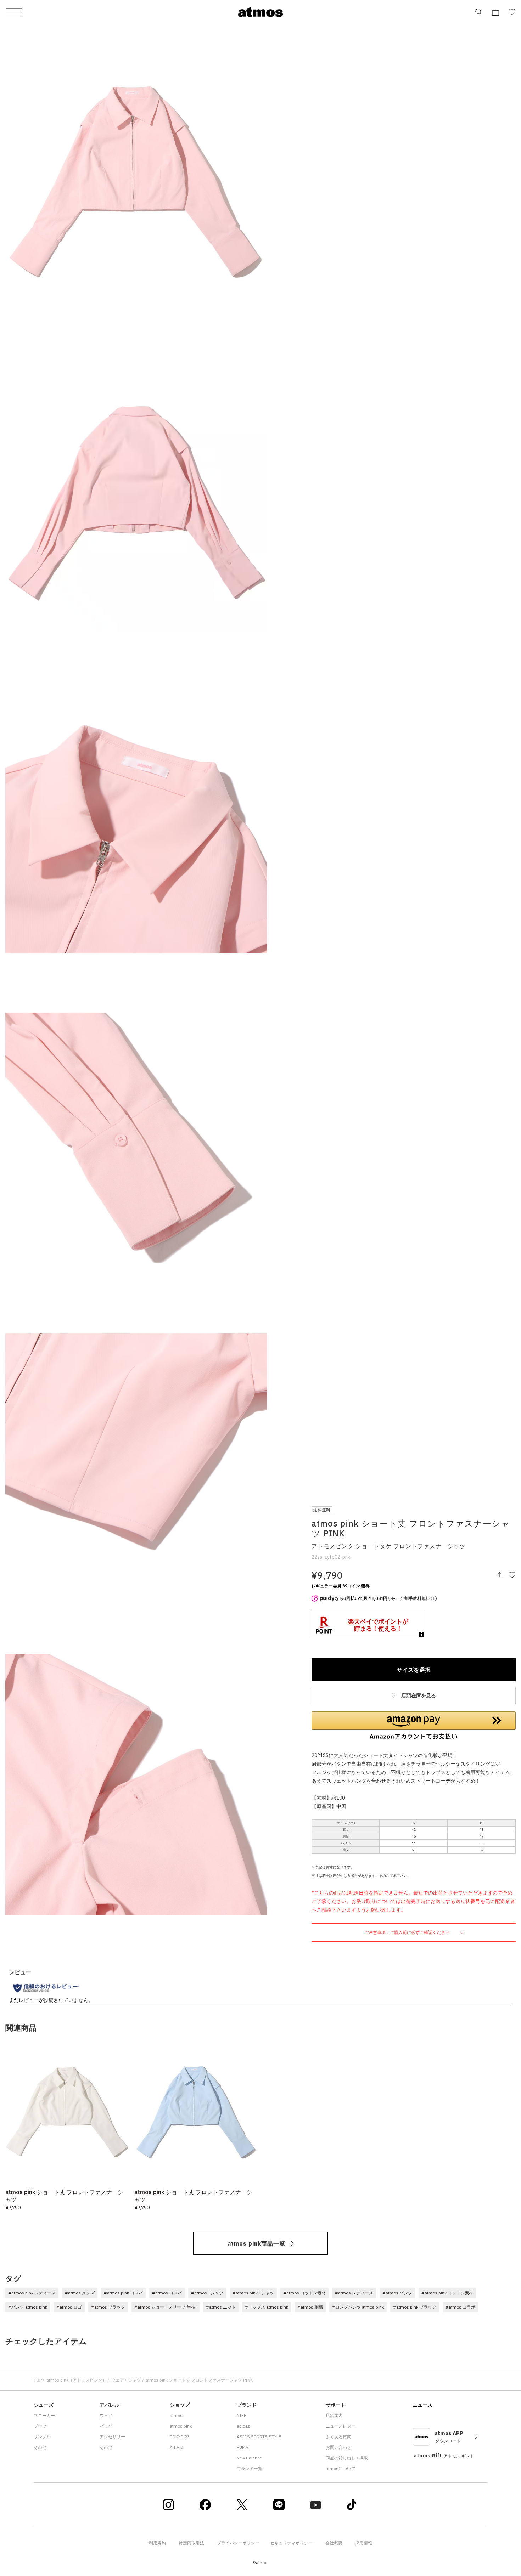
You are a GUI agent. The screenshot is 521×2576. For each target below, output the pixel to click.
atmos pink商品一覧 (256, 2243)
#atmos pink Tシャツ (253, 2293)
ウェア (118, 2380)
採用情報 (364, 2543)
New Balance (249, 2458)
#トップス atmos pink (267, 2307)
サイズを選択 (414, 1670)
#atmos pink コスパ (123, 2293)
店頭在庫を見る (418, 1695)
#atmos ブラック (108, 2307)
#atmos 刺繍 (310, 2307)
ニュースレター (341, 2426)
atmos (176, 2415)
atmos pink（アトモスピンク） (77, 2380)
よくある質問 (338, 2437)
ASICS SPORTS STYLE (259, 2437)
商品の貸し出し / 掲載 (347, 2458)
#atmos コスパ (167, 2293)
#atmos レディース (354, 2293)
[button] (414, 1726)
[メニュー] (14, 12)
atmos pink (181, 2426)
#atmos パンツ (397, 2293)
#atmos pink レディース (32, 2293)
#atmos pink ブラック (415, 2307)
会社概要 (334, 2543)
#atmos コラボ (460, 2307)
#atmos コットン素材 (304, 2293)
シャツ (135, 2380)
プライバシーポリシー (238, 2543)
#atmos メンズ (80, 2293)
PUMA (243, 2447)
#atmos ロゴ (69, 2307)
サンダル (42, 2437)
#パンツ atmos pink (28, 2307)
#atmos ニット (221, 2307)
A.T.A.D (177, 2447)
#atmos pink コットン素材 (447, 2293)
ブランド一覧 (250, 2469)
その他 (40, 2447)
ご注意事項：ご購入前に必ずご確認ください (407, 1932)
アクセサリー (112, 2437)
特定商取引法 (191, 2543)
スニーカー (44, 2415)
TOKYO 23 (180, 2437)
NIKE (242, 2415)
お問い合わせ (338, 2447)
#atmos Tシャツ (207, 2293)
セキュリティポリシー (291, 2543)
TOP (38, 2380)
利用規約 (157, 2543)
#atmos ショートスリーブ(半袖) (166, 2307)
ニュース (422, 2405)
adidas (243, 2426)
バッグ (106, 2426)
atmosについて (341, 2469)
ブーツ (40, 2426)
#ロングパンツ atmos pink (358, 2307)
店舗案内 (334, 2415)
